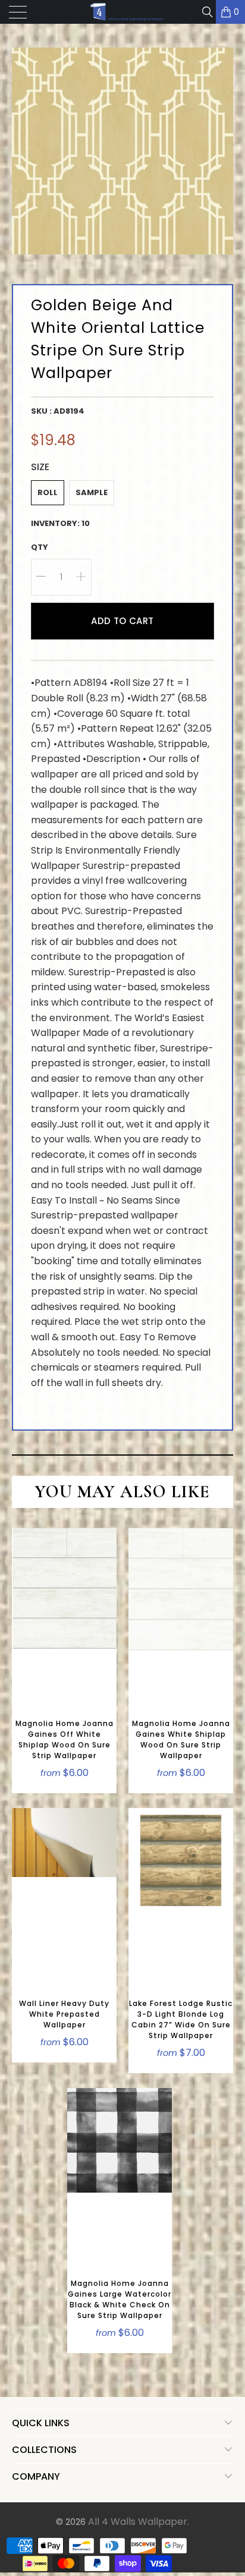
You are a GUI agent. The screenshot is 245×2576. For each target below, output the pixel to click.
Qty (40, 547)
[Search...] (207, 12)
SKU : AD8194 (58, 411)
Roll (48, 492)
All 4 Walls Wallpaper (138, 2522)
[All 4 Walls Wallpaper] (122, 12)
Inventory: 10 (60, 523)
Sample (92, 492)
